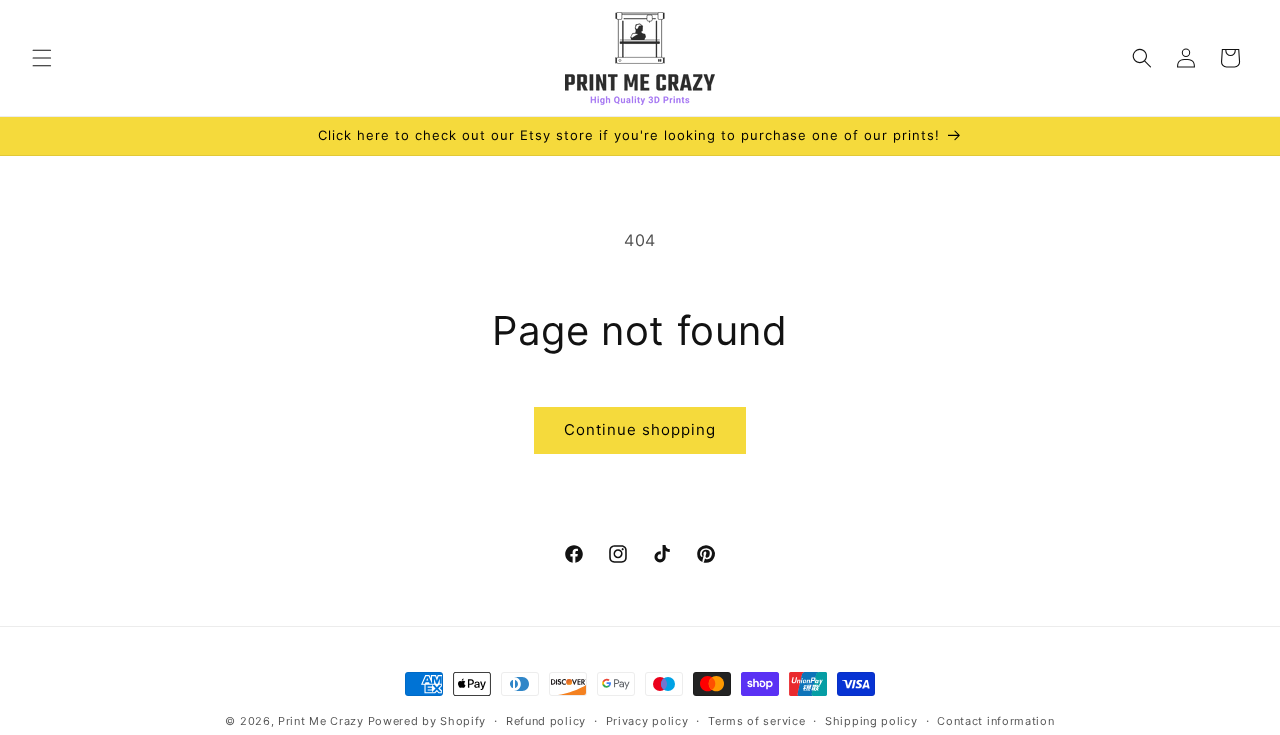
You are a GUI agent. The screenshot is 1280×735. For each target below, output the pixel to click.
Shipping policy (871, 721)
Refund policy (546, 721)
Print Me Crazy (321, 721)
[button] (42, 58)
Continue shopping (640, 429)
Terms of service (756, 721)
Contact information (995, 721)
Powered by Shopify (427, 721)
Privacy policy (647, 721)
